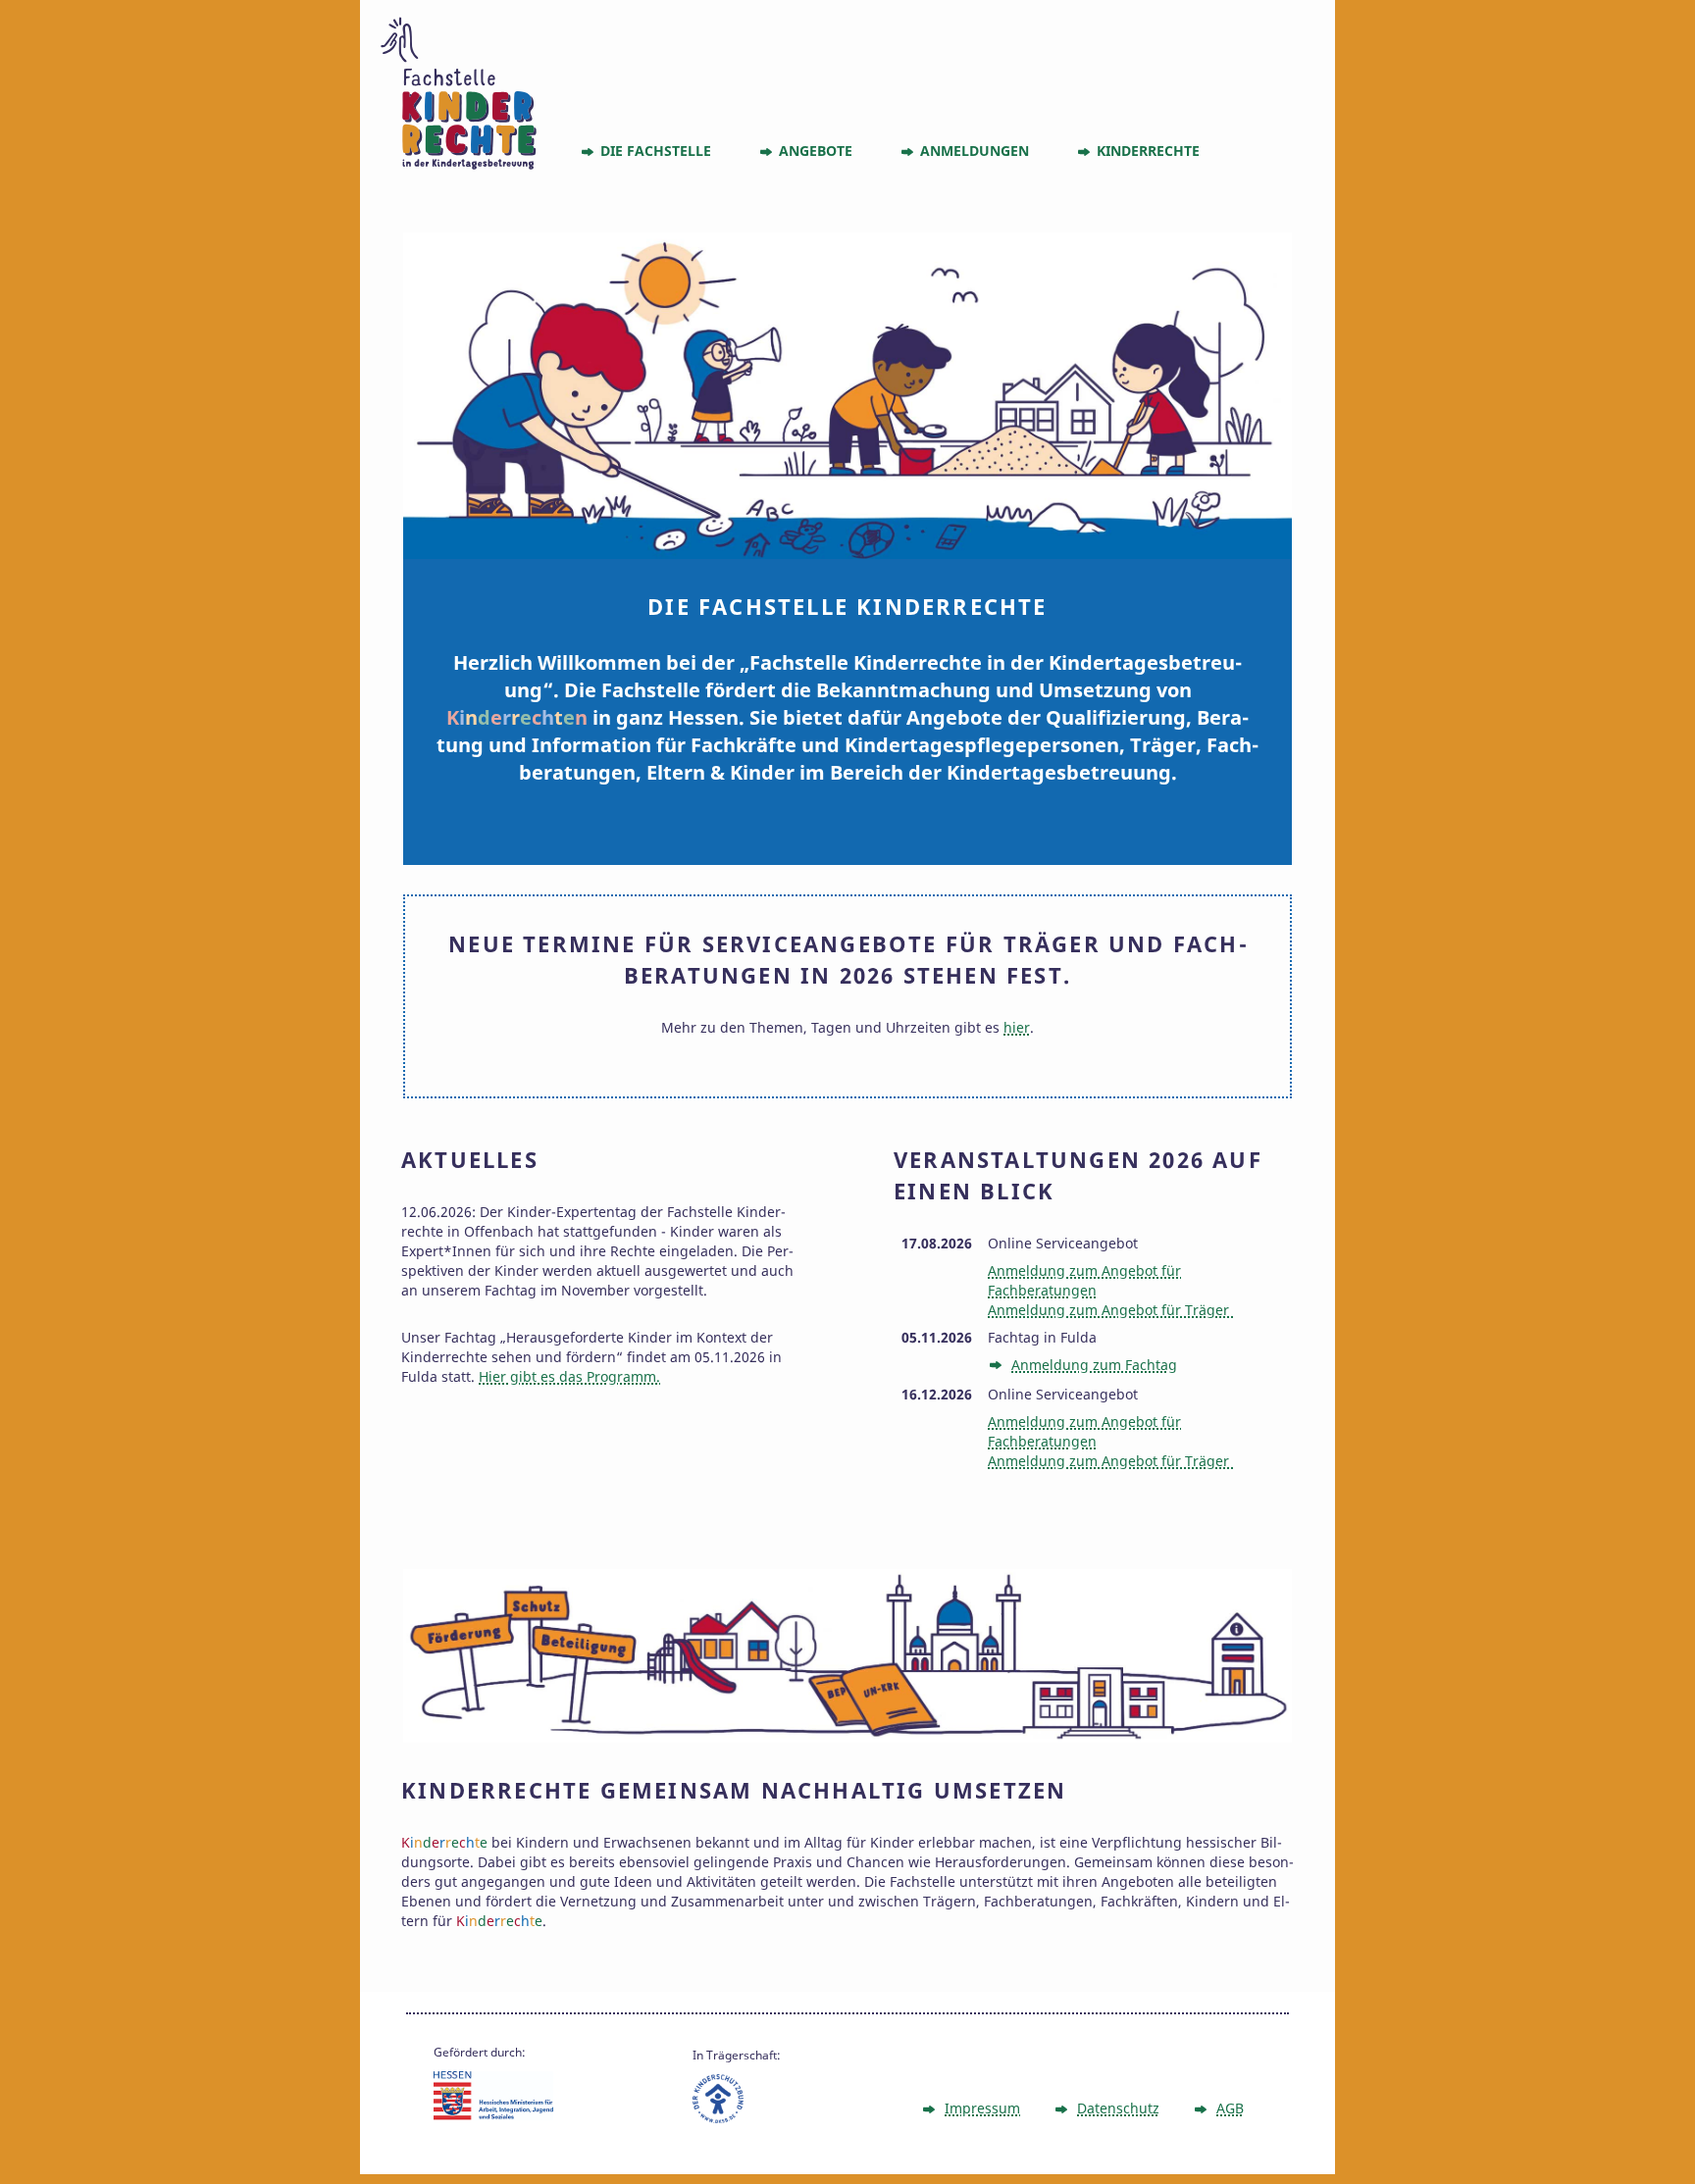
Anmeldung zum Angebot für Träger (1110, 1310)
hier (1017, 1027)
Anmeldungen (975, 151)
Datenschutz (1118, 2108)
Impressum (982, 2108)
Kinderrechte (1148, 151)
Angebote (816, 151)
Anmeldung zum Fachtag (1094, 1365)
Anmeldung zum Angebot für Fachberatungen (1084, 1280)
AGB (1230, 2108)
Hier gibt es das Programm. (569, 1376)
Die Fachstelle (656, 151)
